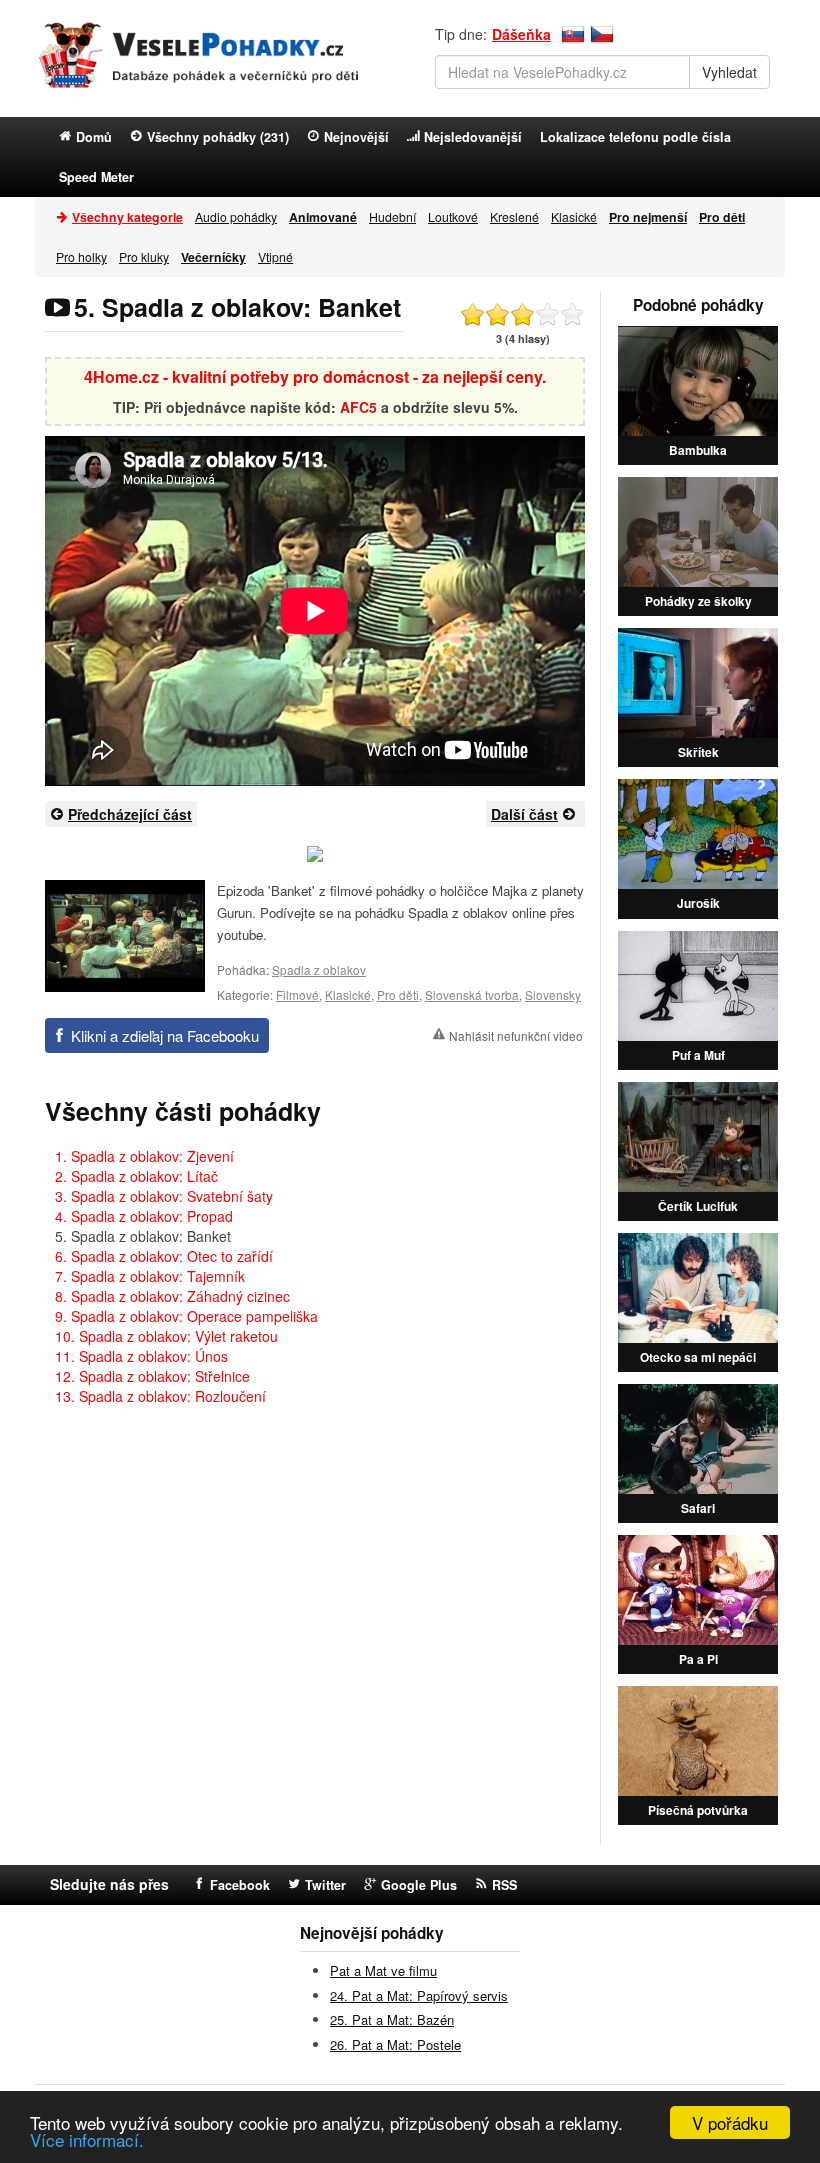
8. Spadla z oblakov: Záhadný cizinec (172, 1296)
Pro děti (398, 994)
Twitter (325, 1885)
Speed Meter (96, 177)
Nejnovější (356, 137)
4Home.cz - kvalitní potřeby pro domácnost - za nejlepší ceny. (315, 376)
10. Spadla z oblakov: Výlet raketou (166, 1336)
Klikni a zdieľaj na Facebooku (165, 1035)
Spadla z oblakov (319, 969)
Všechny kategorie (127, 217)
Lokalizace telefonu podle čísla (635, 137)
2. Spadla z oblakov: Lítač (136, 1176)
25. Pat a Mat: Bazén (392, 2019)
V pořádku (730, 2122)
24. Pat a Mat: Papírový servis (419, 1995)
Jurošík (698, 903)
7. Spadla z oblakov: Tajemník (150, 1276)
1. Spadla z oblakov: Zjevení (144, 1156)
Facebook (240, 1885)
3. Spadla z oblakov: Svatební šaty (164, 1196)
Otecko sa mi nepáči (698, 1357)
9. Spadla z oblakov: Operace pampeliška (186, 1316)
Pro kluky (144, 256)
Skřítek (698, 752)
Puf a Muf (698, 1055)
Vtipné (275, 256)
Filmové (297, 994)
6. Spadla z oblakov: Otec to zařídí (164, 1256)
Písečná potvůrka (698, 1810)
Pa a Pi (698, 1659)
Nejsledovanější (473, 137)
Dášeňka (521, 34)
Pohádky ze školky (698, 601)
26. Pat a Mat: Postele (395, 2044)
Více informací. (87, 2139)
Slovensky (553, 994)
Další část (524, 814)
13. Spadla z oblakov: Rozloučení (160, 1396)
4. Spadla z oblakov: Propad (144, 1216)
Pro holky (81, 256)
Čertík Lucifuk (698, 1206)
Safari (698, 1508)
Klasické (574, 216)
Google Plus (419, 1885)
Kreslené (514, 216)
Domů (94, 137)
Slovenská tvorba (472, 994)
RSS (504, 1885)
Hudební (392, 216)
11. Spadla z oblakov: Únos (141, 1356)
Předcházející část (130, 814)
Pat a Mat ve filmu (383, 1970)
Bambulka (698, 450)
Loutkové (453, 216)
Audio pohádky (236, 216)
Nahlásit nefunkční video (516, 1035)
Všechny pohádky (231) (218, 137)
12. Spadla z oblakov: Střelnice (152, 1376)
